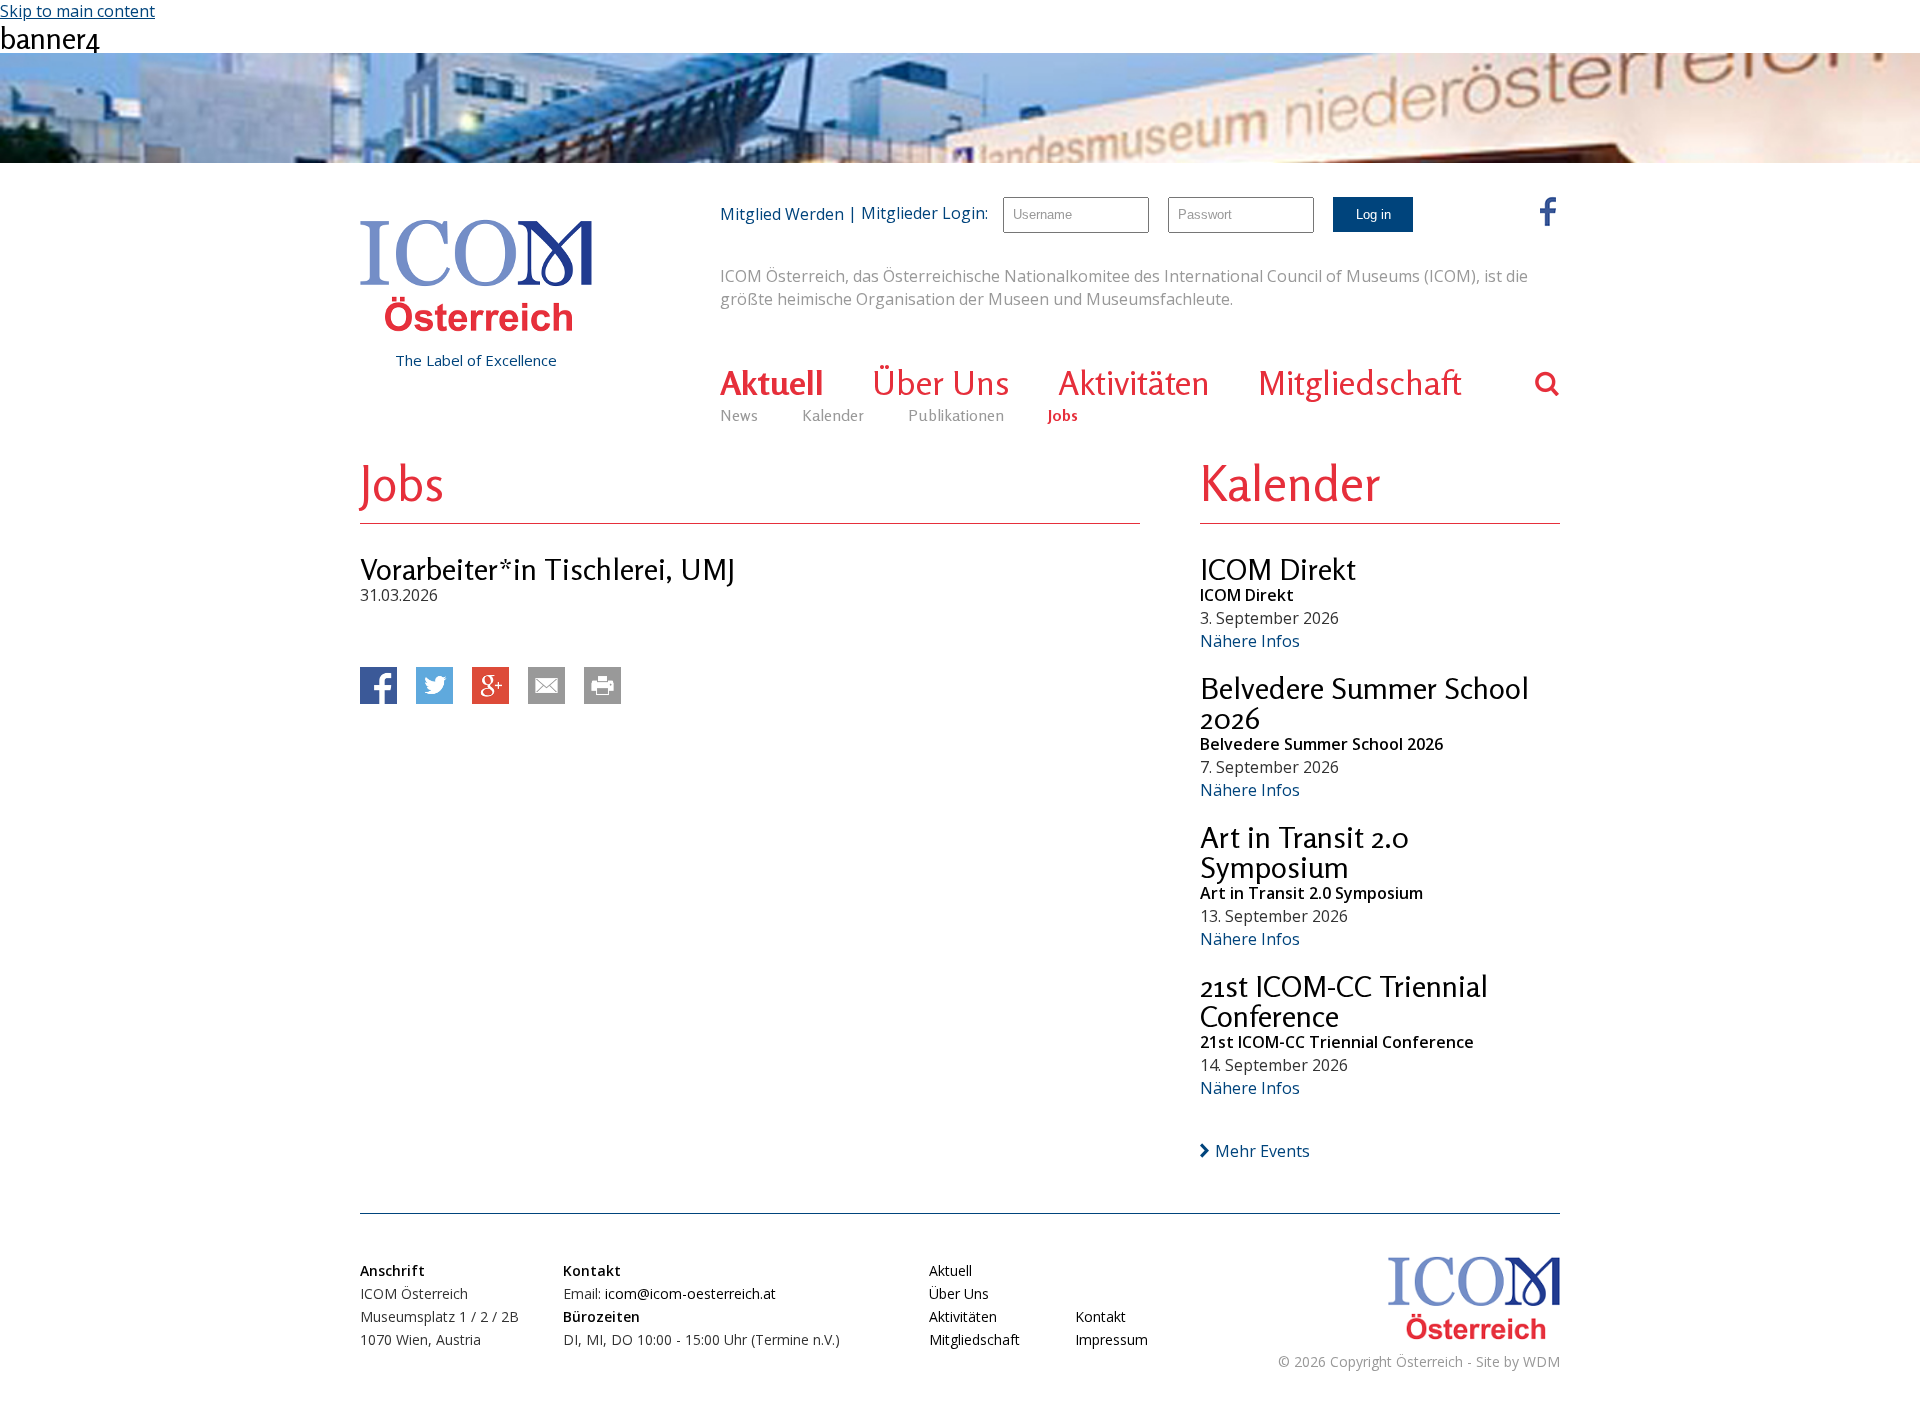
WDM (1541, 1361)
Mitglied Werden (782, 214)
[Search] (1547, 383)
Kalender (833, 415)
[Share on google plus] (490, 685)
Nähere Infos (1250, 641)
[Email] (546, 685)
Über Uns (941, 382)
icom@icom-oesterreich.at (690, 1293)
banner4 (50, 38)
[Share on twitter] (434, 685)
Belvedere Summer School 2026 (1364, 703)
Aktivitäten (1134, 382)
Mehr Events (1262, 1151)
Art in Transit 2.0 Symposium (1304, 852)
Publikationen (956, 415)
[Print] (602, 685)
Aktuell (772, 382)
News (739, 415)
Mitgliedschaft (1360, 382)
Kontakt (1100, 1316)
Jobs (1063, 415)
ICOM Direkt (1278, 569)
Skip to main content (77, 11)
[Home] (476, 276)
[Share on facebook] (378, 685)
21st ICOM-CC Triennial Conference (1344, 1001)
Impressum (1111, 1339)
